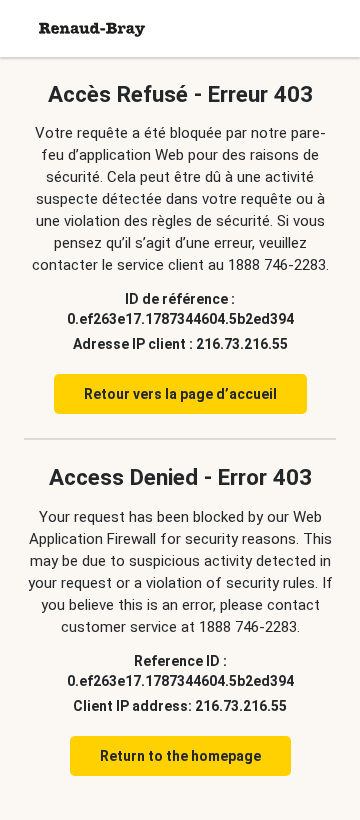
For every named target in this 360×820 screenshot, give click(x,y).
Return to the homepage (180, 756)
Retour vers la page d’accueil (180, 394)
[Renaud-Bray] (92, 28)
